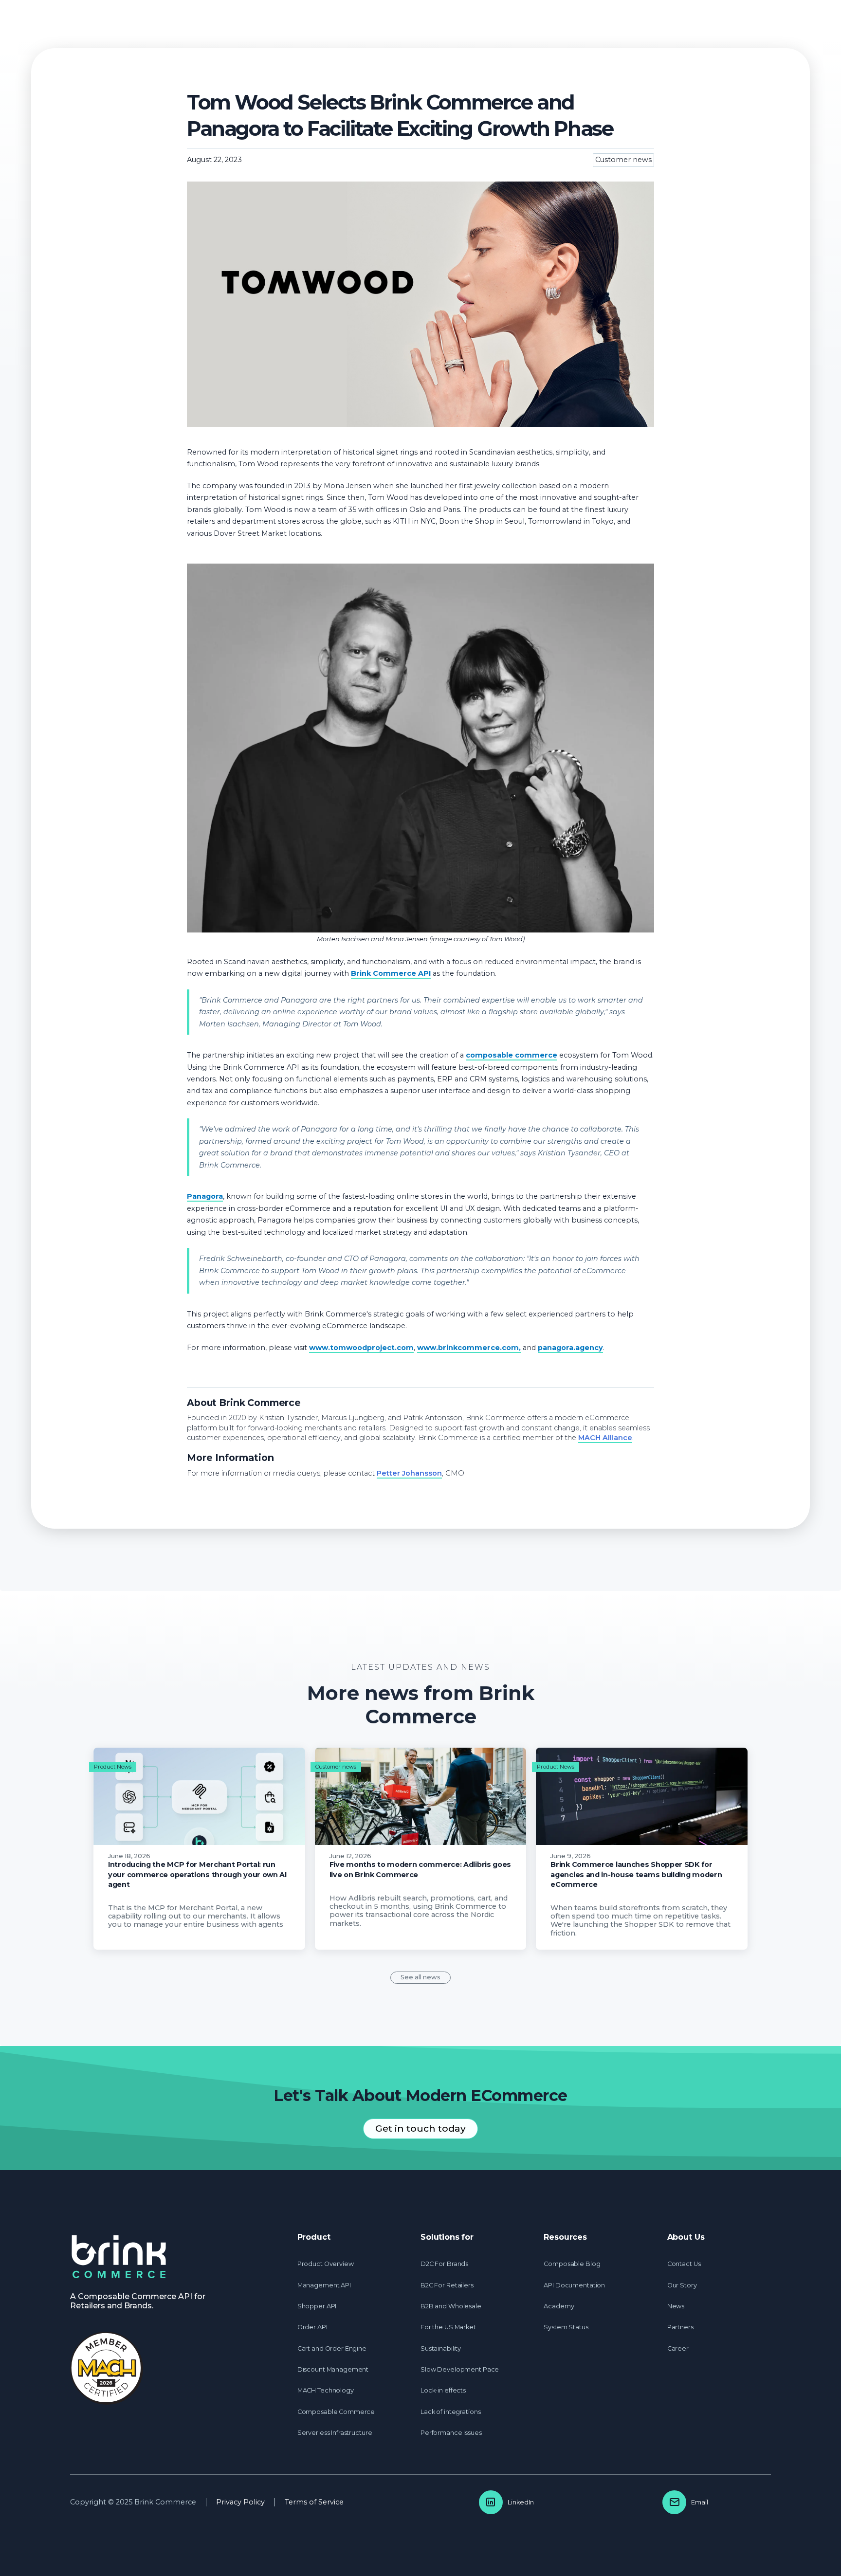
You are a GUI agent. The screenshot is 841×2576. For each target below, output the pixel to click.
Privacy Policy (240, 2502)
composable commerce (512, 1055)
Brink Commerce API (391, 973)
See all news (420, 1977)
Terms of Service (314, 2502)
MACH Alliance (605, 1438)
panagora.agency (570, 1348)
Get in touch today (420, 2128)
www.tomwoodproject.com (361, 1348)
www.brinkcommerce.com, (469, 1348)
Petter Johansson (409, 1473)
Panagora (205, 1196)
